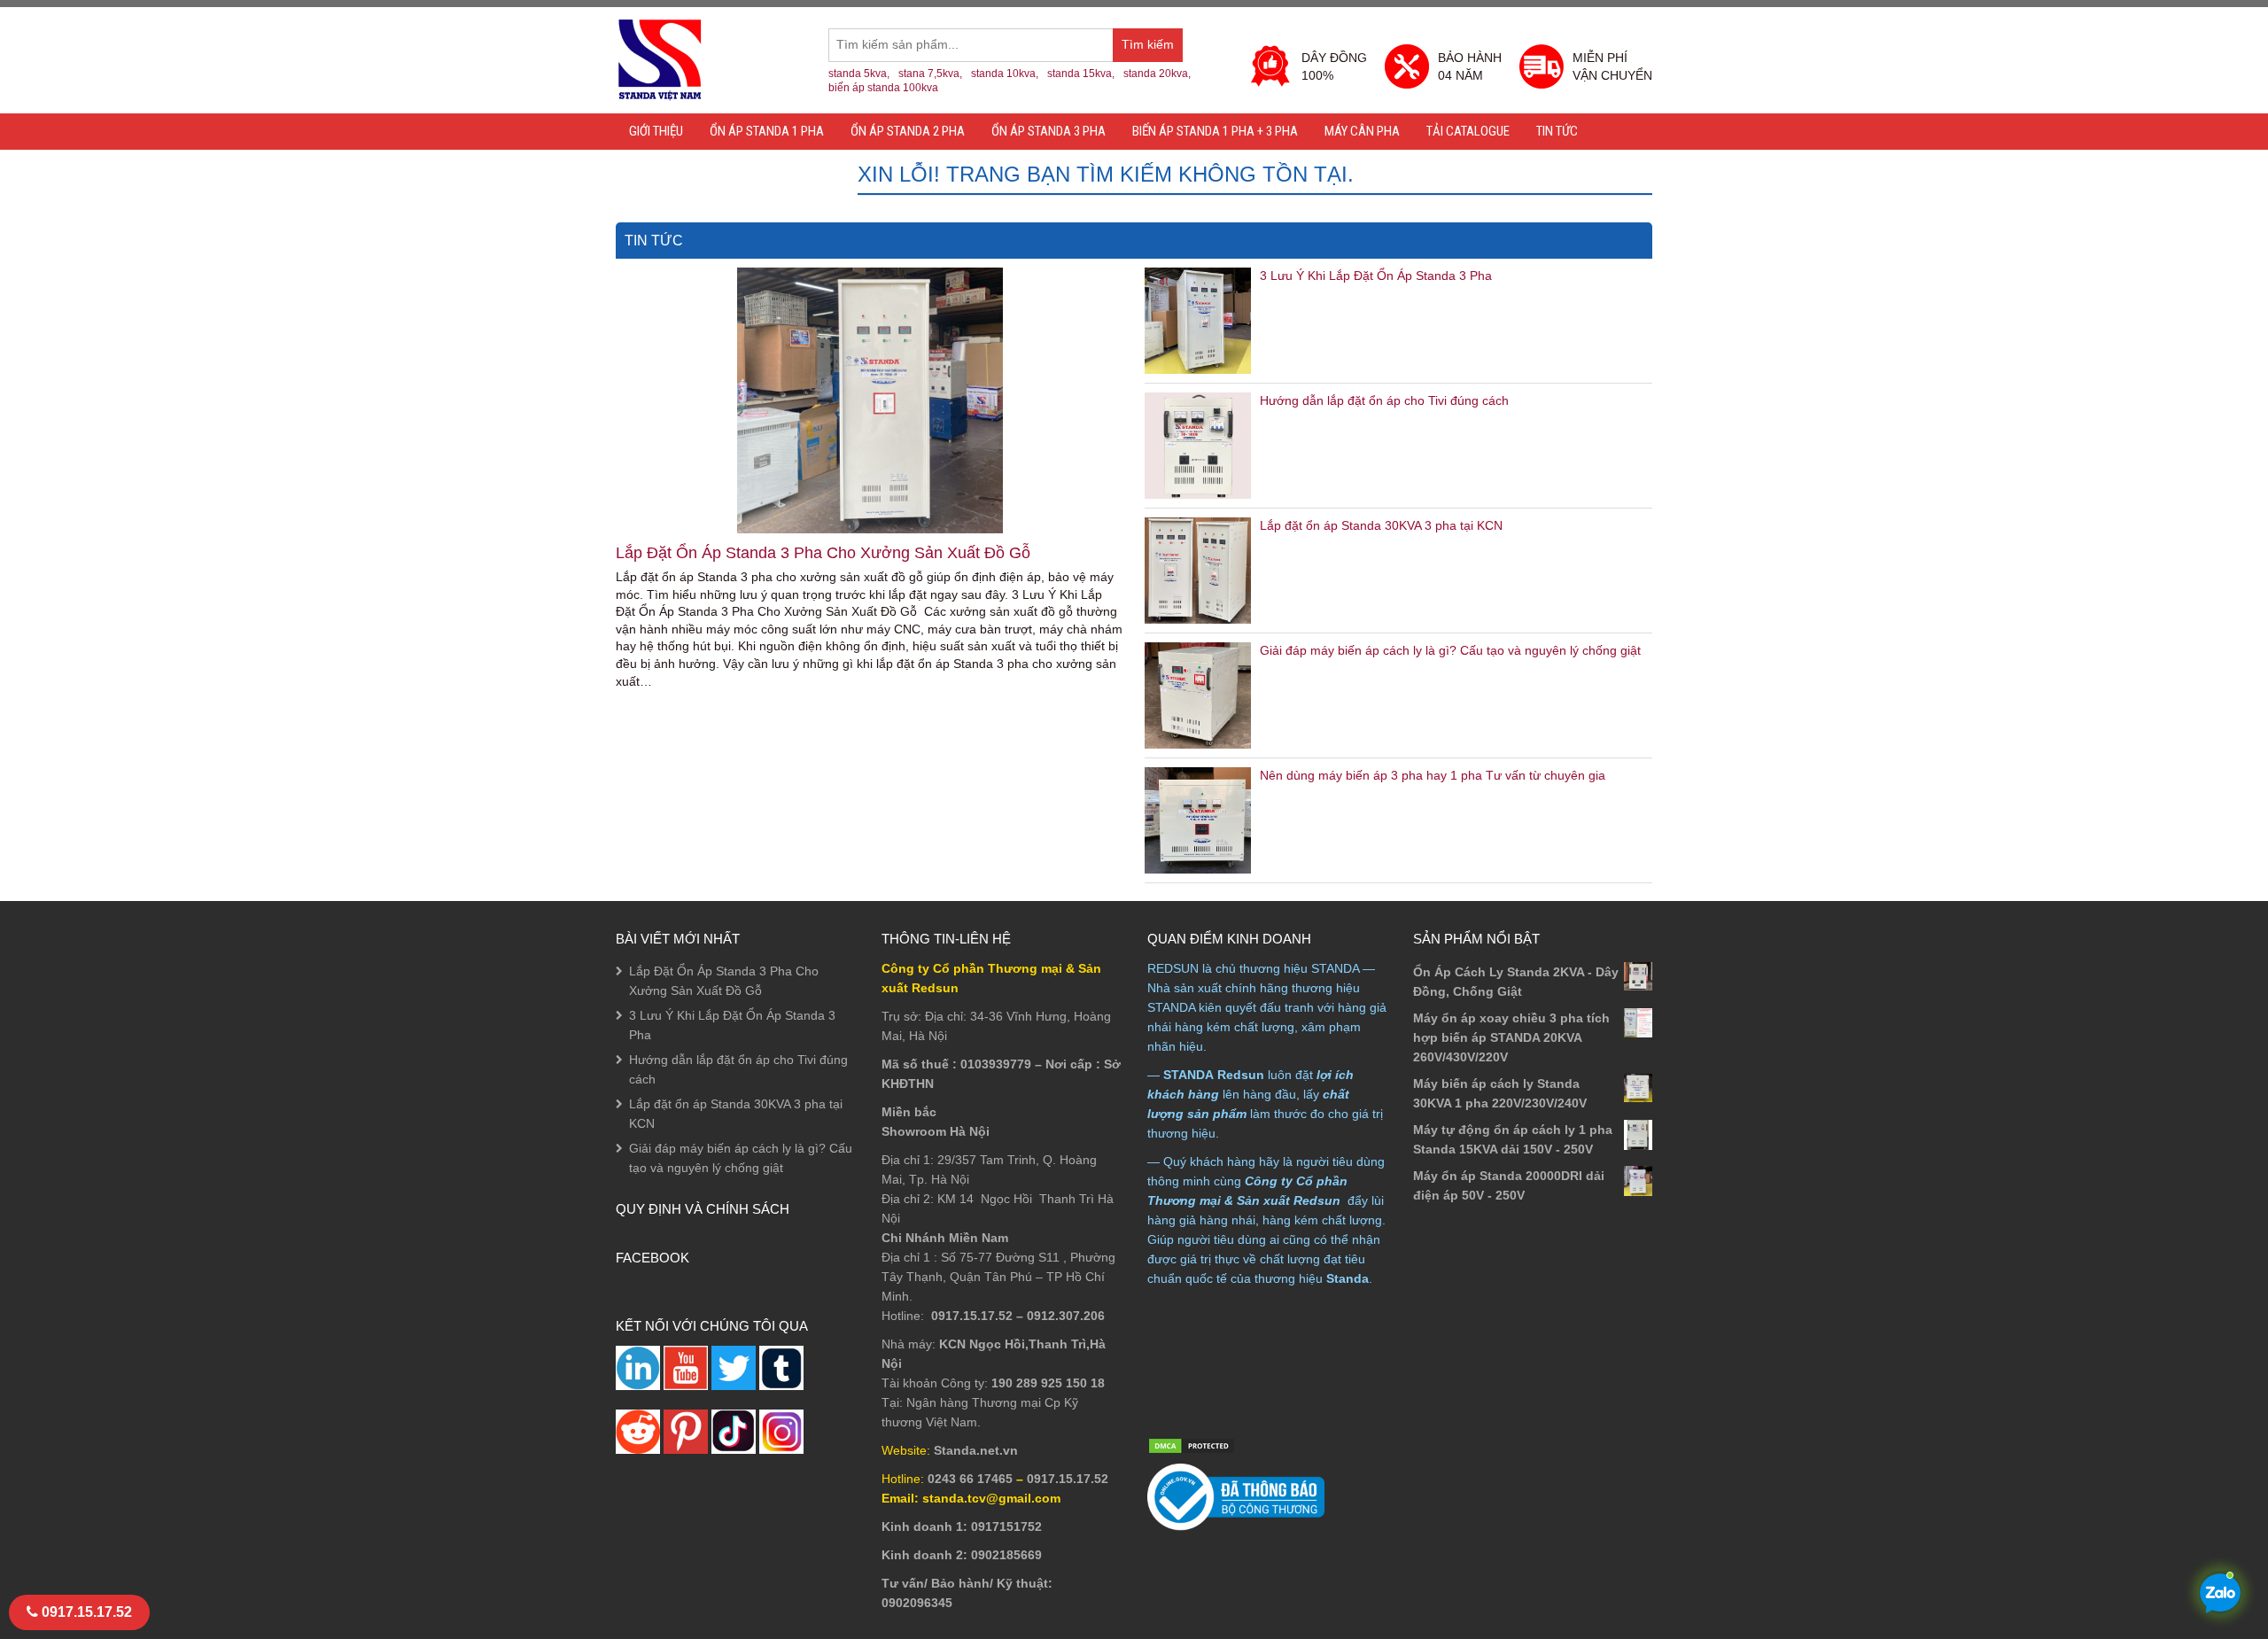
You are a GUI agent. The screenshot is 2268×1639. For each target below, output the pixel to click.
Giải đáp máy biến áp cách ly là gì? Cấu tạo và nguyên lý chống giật (1450, 650)
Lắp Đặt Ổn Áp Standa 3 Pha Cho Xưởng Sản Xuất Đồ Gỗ (823, 553)
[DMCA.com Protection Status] (1192, 1445)
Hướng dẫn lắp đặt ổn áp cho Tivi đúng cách (1384, 400)
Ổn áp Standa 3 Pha (1049, 131)
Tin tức (1557, 131)
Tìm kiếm (1152, 50)
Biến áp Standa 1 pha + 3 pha (1215, 131)
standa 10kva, (1005, 74)
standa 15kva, (1081, 74)
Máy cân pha (1362, 131)
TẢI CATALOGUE (1468, 131)
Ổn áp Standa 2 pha (908, 131)
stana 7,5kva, (930, 74)
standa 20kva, (1157, 74)
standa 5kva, (859, 74)
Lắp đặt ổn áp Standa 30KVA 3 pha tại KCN (1381, 525)
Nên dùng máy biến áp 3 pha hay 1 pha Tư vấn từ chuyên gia (1433, 775)
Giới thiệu (656, 131)
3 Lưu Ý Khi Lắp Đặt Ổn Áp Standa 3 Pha (1376, 276)
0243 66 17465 (970, 1479)
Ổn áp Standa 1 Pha (767, 131)
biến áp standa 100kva (883, 88)
